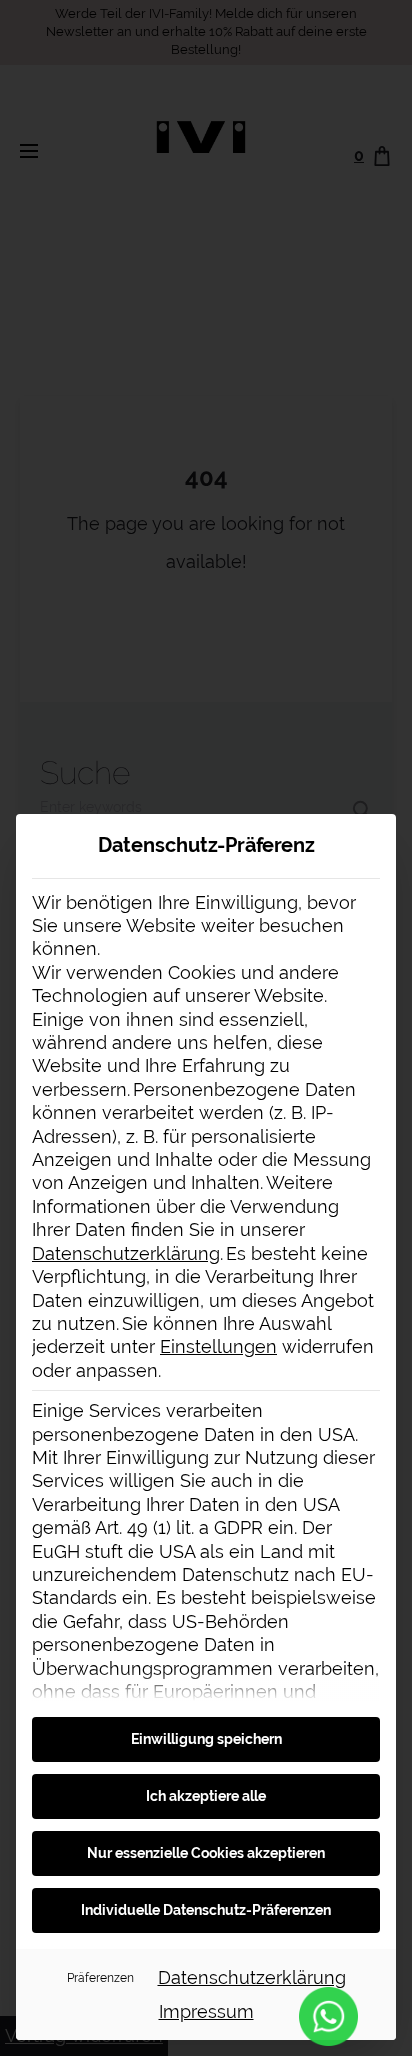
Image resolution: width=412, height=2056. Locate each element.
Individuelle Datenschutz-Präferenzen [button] (206, 1910)
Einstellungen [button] (218, 1346)
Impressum (206, 2011)
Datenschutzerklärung (126, 1253)
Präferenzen (100, 1977)
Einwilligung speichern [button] (206, 1739)
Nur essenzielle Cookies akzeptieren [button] (206, 1853)
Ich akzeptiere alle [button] (206, 1796)
